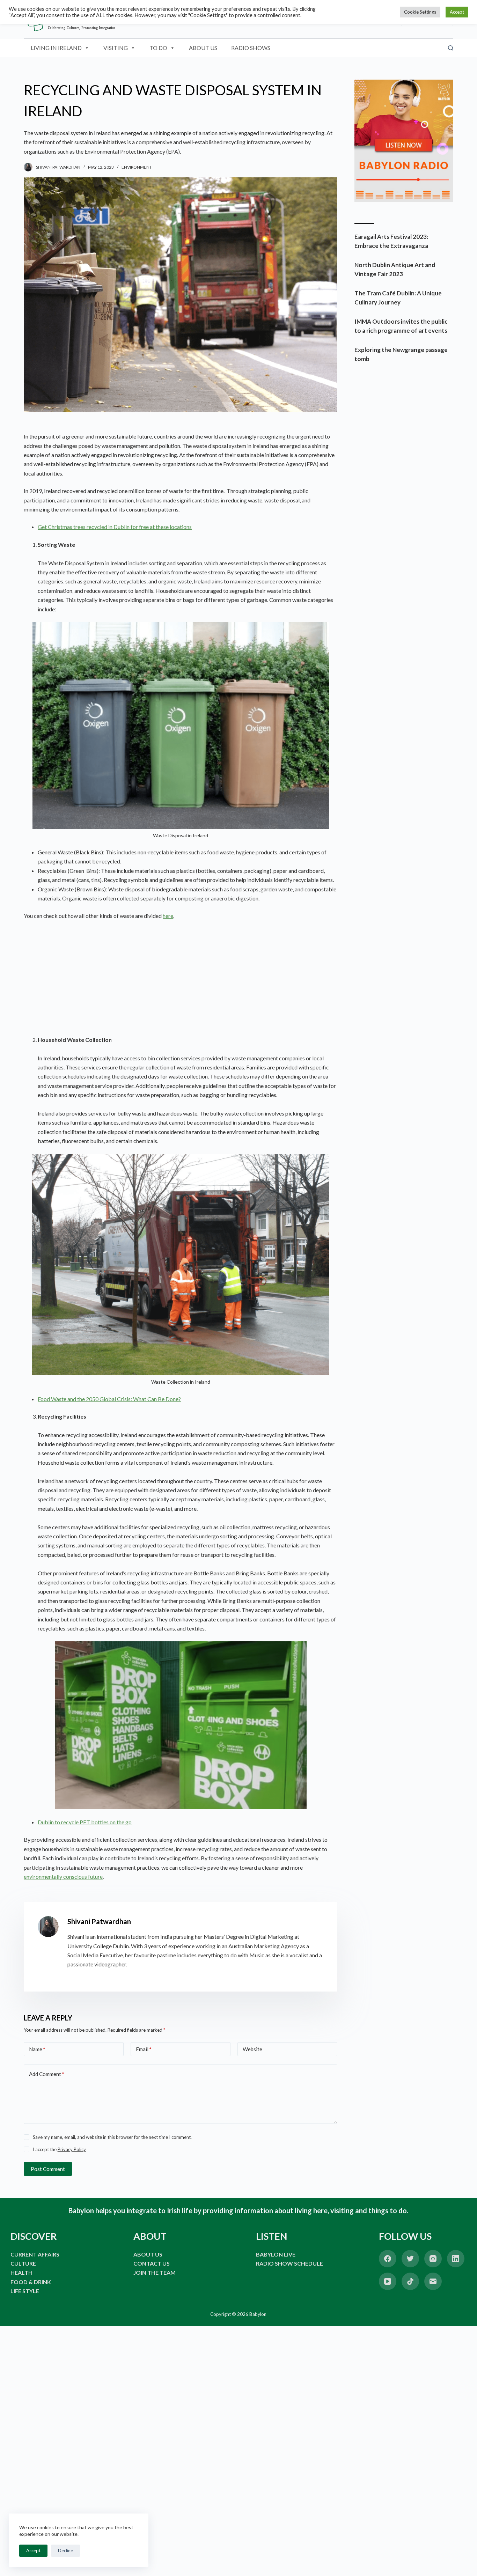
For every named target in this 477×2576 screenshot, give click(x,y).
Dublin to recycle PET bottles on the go (85, 1822)
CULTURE (23, 2263)
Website (252, 2049)
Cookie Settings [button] (420, 12)
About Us (203, 48)
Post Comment (48, 2169)
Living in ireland (56, 48)
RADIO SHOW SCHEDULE (289, 2263)
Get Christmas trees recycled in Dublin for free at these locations (115, 527)
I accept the (59, 2149)
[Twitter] (410, 2259)
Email (144, 2049)
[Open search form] (451, 48)
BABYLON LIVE (276, 2254)
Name (37, 2049)
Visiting (116, 48)
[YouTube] (388, 2281)
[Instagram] (433, 2259)
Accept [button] (457, 12)
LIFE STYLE (25, 2291)
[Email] (433, 2281)
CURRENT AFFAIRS (35, 2254)
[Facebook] (388, 2259)
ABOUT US (148, 2254)
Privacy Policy (72, 2149)
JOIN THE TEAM (155, 2272)
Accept (33, 2551)
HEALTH (21, 2272)
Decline (65, 2551)
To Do (158, 48)
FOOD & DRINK (31, 2282)
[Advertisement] (180, 978)
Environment (137, 167)
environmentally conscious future (63, 1876)
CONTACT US (152, 2263)
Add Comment (47, 2074)
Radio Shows (251, 48)
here (168, 916)
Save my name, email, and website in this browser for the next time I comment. (112, 2137)
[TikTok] (410, 2281)
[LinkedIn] (456, 2259)
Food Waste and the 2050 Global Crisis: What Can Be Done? (109, 1399)
